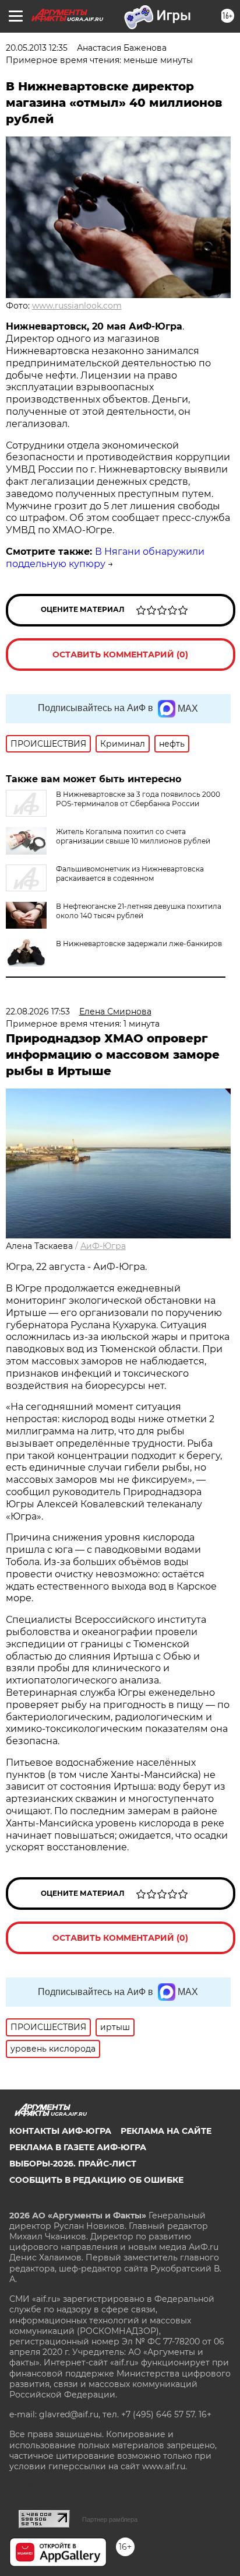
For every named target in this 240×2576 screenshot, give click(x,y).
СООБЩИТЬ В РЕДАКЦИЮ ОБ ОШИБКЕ (96, 2180)
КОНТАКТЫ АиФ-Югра (60, 2131)
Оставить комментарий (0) (120, 654)
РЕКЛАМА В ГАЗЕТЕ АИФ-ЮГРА (78, 2147)
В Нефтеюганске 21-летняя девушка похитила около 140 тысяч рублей (139, 911)
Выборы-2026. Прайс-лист (73, 2164)
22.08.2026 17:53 (38, 1012)
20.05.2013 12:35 (37, 48)
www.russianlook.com (77, 306)
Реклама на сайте (166, 2131)
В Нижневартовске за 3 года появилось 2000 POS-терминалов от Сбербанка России (138, 799)
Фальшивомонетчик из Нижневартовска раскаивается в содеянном (130, 874)
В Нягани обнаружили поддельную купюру (105, 558)
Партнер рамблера (110, 2519)
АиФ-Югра (103, 1246)
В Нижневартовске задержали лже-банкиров (139, 944)
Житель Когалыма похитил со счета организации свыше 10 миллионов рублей (133, 836)
